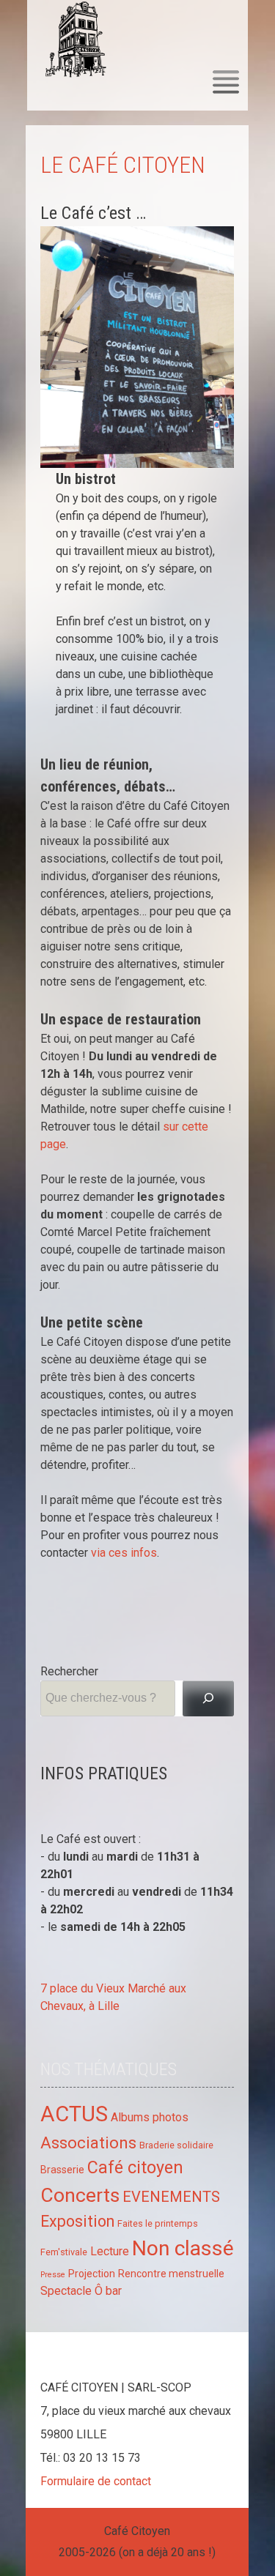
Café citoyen (135, 2167)
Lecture (110, 2251)
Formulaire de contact (96, 2481)
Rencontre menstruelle (171, 2274)
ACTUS (74, 2114)
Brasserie (62, 2170)
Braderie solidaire (176, 2145)
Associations (88, 2143)
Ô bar (108, 2291)
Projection (92, 2274)
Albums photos (150, 2117)
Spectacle (66, 2291)
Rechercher (69, 1671)
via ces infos (124, 1553)
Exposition (77, 2221)
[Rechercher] (209, 1698)
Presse (53, 2275)
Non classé (183, 2248)
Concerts (80, 2195)
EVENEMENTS (171, 2197)
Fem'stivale (64, 2252)
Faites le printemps (158, 2223)
